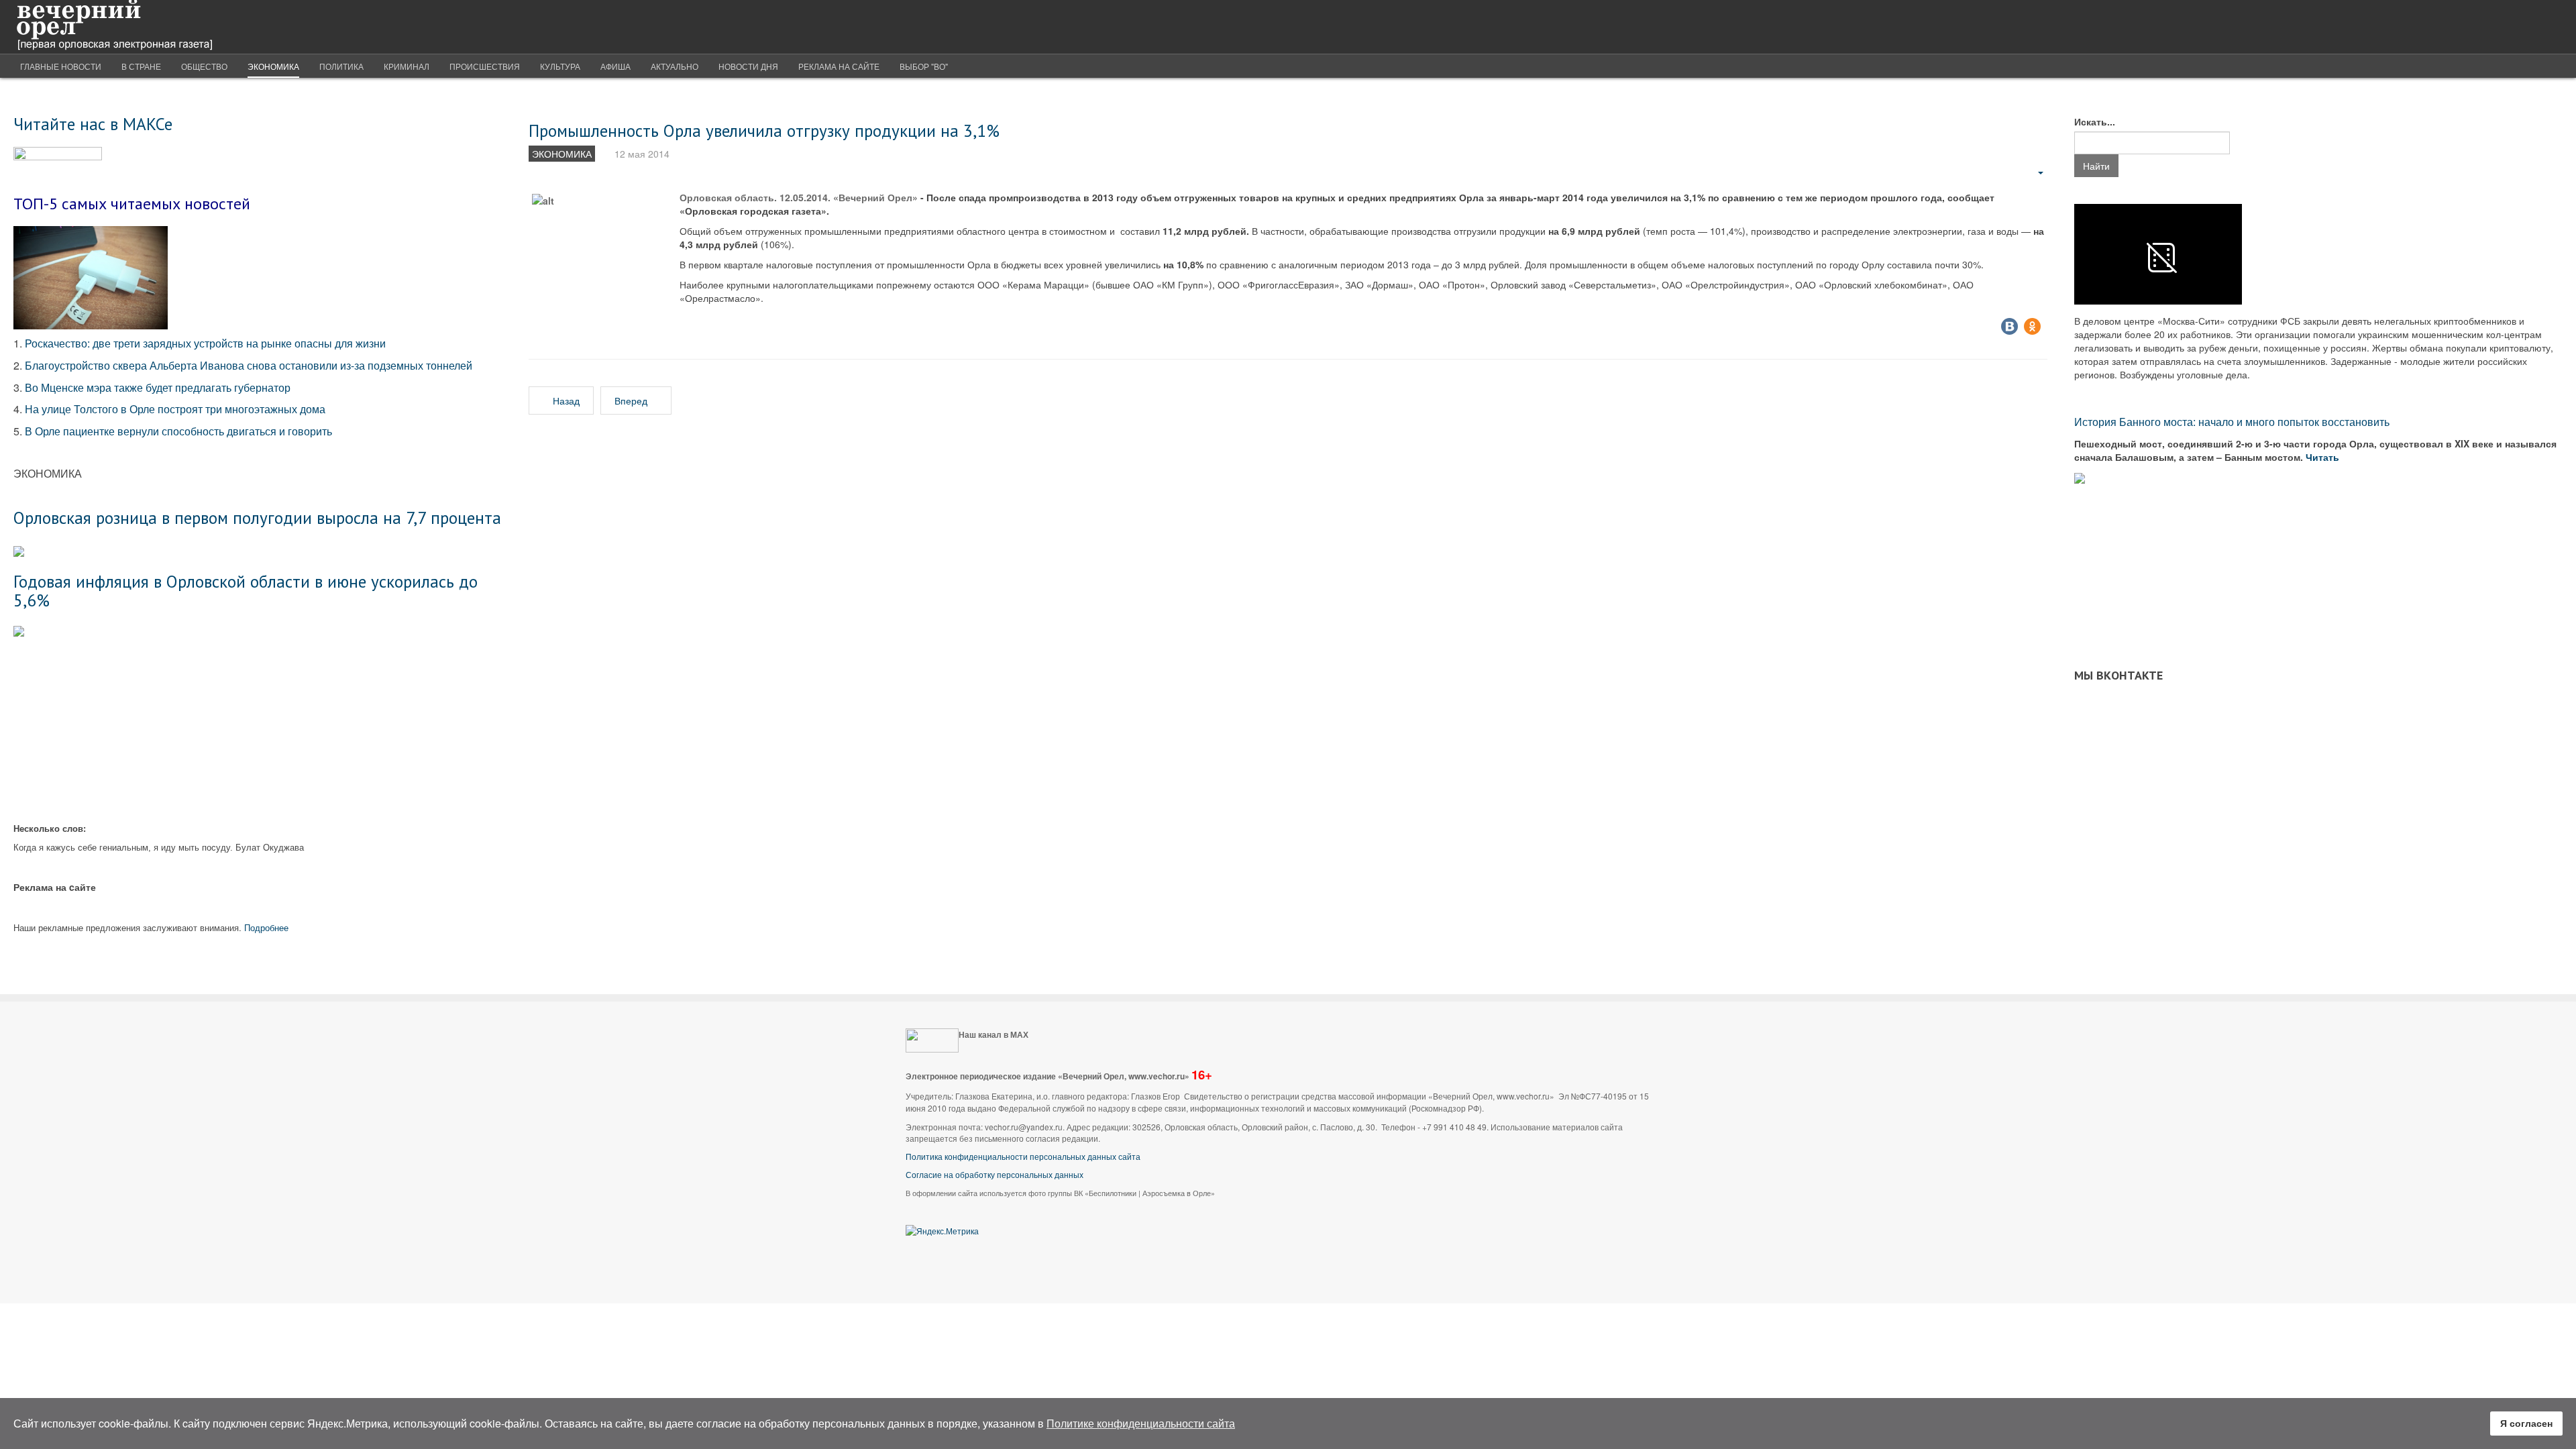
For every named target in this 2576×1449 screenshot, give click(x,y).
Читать (2324, 457)
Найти (2096, 166)
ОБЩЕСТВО (204, 66)
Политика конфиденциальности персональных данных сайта (1023, 1156)
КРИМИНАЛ (407, 66)
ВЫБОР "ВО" (924, 66)
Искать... (2095, 121)
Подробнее (266, 927)
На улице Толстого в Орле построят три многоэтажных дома (175, 409)
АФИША (615, 66)
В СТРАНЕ (141, 66)
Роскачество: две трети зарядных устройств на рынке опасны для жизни (205, 343)
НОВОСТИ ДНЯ (748, 66)
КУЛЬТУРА (560, 66)
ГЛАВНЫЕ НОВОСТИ (61, 66)
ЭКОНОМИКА (273, 66)
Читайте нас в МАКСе (93, 124)
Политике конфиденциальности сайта (1141, 1423)
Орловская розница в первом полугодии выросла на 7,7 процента (257, 518)
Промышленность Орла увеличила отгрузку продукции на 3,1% (764, 130)
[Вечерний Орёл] (114, 27)
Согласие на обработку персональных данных (995, 1174)
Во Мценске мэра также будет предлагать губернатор (158, 387)
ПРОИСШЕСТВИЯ (485, 66)
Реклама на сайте (839, 66)
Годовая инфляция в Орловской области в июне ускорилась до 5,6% (246, 591)
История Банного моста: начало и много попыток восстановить (2232, 422)
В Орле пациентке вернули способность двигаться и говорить (178, 431)
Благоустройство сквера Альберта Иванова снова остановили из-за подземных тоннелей (250, 365)
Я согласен (2526, 1423)
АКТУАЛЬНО (675, 66)
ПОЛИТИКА (341, 66)
